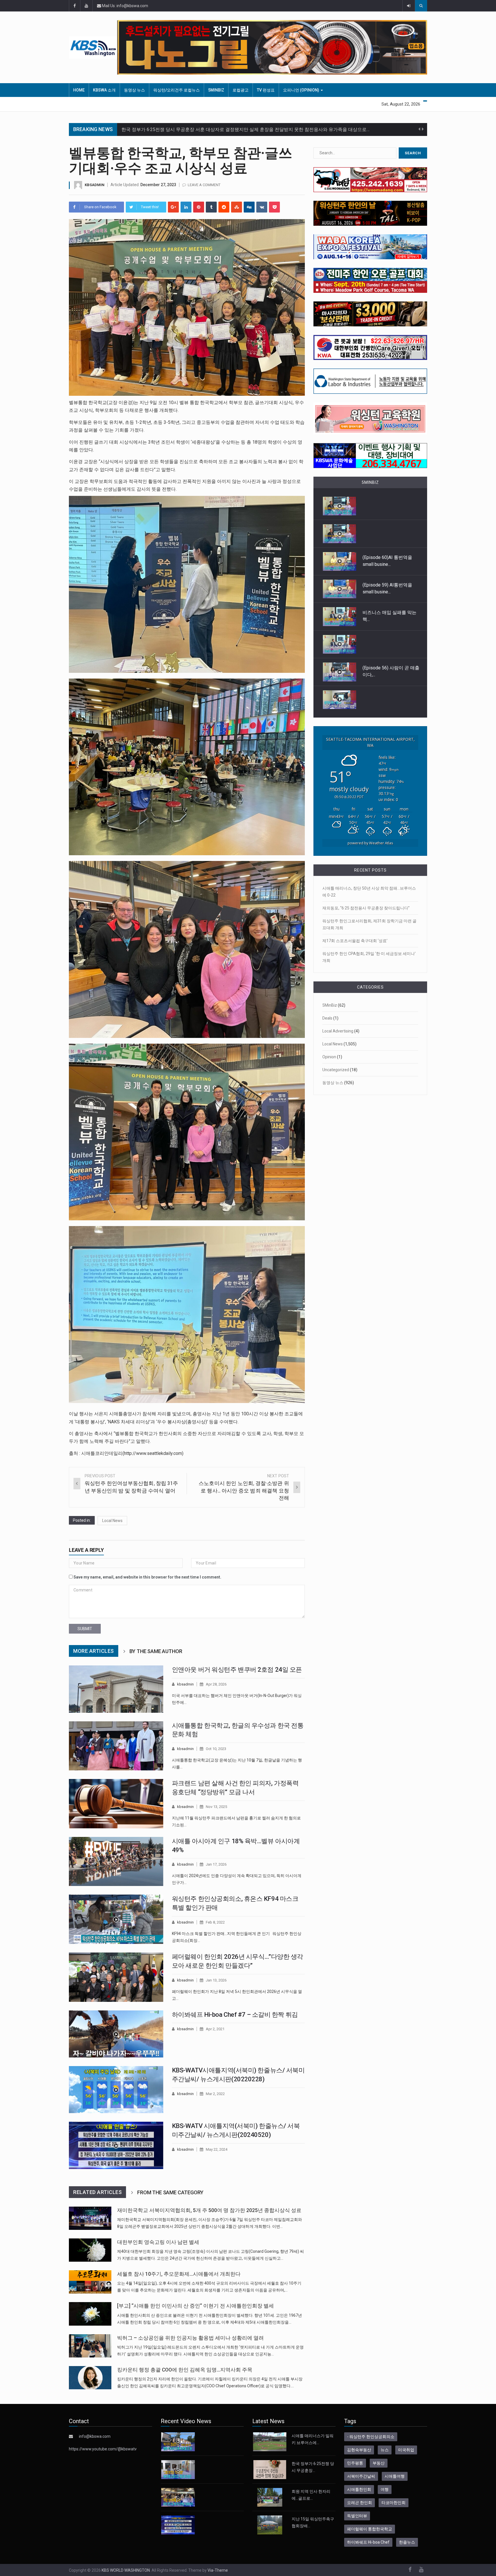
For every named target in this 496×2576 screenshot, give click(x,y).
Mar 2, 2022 (215, 2094)
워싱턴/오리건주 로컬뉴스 (177, 90)
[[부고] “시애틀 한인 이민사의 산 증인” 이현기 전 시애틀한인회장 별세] (90, 2314)
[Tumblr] (211, 207)
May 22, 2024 (217, 2149)
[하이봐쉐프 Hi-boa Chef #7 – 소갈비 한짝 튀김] (116, 2034)
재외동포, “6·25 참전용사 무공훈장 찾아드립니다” (366, 908)
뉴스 (385, 2450)
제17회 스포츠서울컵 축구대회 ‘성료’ (355, 941)
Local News (112, 1521)
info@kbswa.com (95, 2436)
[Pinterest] (199, 207)
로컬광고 (241, 90)
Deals (327, 1018)
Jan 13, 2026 (216, 1980)
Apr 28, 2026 (216, 1684)
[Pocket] (274, 207)
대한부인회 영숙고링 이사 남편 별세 (158, 2242)
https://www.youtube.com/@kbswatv (103, 2449)
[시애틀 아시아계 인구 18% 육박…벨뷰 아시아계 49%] (116, 1862)
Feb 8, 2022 (215, 1922)
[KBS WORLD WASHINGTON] (93, 47)
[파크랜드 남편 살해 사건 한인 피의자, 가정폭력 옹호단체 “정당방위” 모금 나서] (116, 1804)
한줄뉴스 (407, 2542)
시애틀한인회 (359, 2489)
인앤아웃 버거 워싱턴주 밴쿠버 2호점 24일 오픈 (237, 1670)
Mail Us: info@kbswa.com (125, 6)
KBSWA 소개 (104, 90)
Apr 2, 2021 (215, 2029)
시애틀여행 (395, 2476)
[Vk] (262, 207)
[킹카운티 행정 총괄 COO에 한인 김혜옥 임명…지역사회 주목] (90, 2378)
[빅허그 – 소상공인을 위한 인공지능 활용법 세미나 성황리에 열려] (90, 2346)
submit (85, 1629)
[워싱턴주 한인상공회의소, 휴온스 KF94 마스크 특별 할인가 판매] (116, 1919)
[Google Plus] (173, 207)
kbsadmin (95, 185)
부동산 (379, 2463)
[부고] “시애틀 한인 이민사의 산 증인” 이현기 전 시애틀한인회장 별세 (195, 2306)
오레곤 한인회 (360, 2503)
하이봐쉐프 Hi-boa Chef (368, 2542)
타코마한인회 (394, 2503)
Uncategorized (336, 1070)
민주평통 (355, 2463)
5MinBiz (216, 90)
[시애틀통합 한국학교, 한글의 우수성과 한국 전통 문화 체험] (116, 1746)
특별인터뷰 (357, 2516)
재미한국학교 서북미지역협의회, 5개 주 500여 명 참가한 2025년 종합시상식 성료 (209, 2210)
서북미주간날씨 (361, 2476)
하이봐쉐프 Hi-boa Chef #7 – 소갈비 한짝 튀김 (235, 2015)
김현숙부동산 (359, 2450)
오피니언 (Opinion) (302, 90)
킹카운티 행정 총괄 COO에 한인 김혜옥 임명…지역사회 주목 (185, 2370)
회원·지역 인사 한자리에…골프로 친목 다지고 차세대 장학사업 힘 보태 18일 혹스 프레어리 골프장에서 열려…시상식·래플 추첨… (250, 129)
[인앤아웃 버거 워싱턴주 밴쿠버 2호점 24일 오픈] (116, 1689)
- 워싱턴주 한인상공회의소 (371, 2437)
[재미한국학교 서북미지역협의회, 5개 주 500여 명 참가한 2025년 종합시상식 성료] (90, 2218)
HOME (79, 90)
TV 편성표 (266, 90)
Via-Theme (218, 2570)
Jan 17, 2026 (216, 1864)
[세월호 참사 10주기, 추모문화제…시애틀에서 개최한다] (90, 2282)
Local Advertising (338, 1031)
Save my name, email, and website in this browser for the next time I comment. (147, 1577)
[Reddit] (224, 207)
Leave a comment (204, 185)
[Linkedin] (186, 207)
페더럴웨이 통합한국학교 (370, 2529)
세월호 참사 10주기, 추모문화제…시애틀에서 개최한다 (179, 2274)
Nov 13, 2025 (216, 1807)
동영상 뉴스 (134, 90)
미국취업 (406, 2450)
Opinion (329, 1057)
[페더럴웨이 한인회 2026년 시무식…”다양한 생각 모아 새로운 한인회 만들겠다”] (116, 1977)
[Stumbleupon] (237, 207)
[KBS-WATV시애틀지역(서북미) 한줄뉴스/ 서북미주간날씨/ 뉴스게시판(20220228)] (116, 2090)
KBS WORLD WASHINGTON (126, 2570)
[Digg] (249, 207)
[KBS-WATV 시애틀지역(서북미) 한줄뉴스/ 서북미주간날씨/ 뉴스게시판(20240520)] (116, 2145)
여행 (385, 2489)
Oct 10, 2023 (216, 1749)
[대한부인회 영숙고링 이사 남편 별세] (90, 2250)
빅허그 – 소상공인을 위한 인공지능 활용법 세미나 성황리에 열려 (190, 2338)
